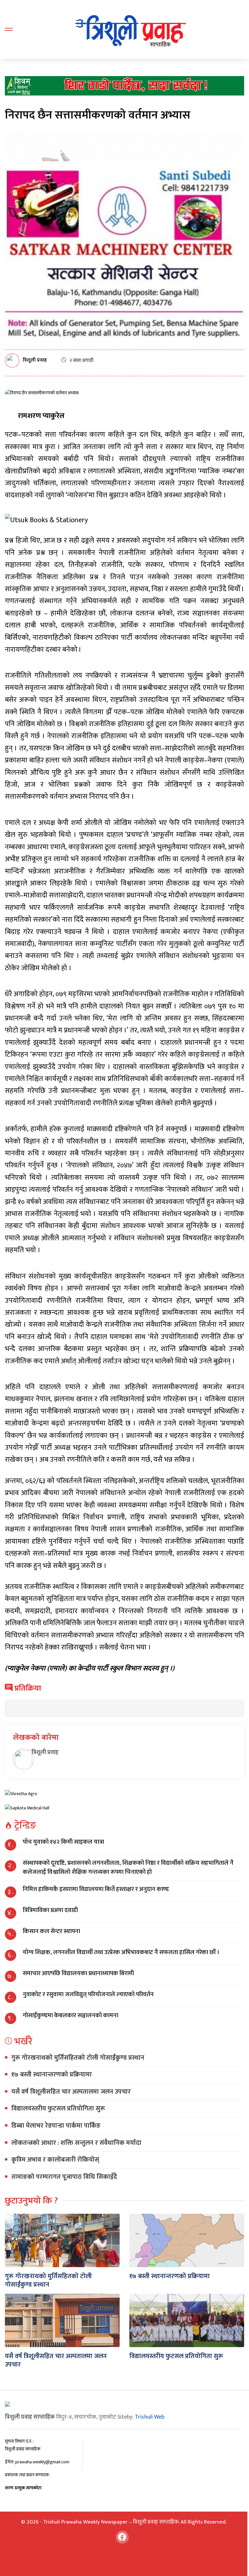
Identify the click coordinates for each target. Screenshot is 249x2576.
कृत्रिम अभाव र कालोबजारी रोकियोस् (55, 2160)
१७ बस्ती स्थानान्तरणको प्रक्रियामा (52, 2075)
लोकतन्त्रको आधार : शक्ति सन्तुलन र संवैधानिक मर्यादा (76, 2143)
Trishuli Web (150, 2417)
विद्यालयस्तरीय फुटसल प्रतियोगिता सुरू (58, 2109)
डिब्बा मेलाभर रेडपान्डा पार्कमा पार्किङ (56, 2126)
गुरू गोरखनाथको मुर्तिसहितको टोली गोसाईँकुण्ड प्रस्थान (78, 2058)
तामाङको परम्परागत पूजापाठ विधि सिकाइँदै (64, 2177)
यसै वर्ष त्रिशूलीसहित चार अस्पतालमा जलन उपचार (71, 2092)
